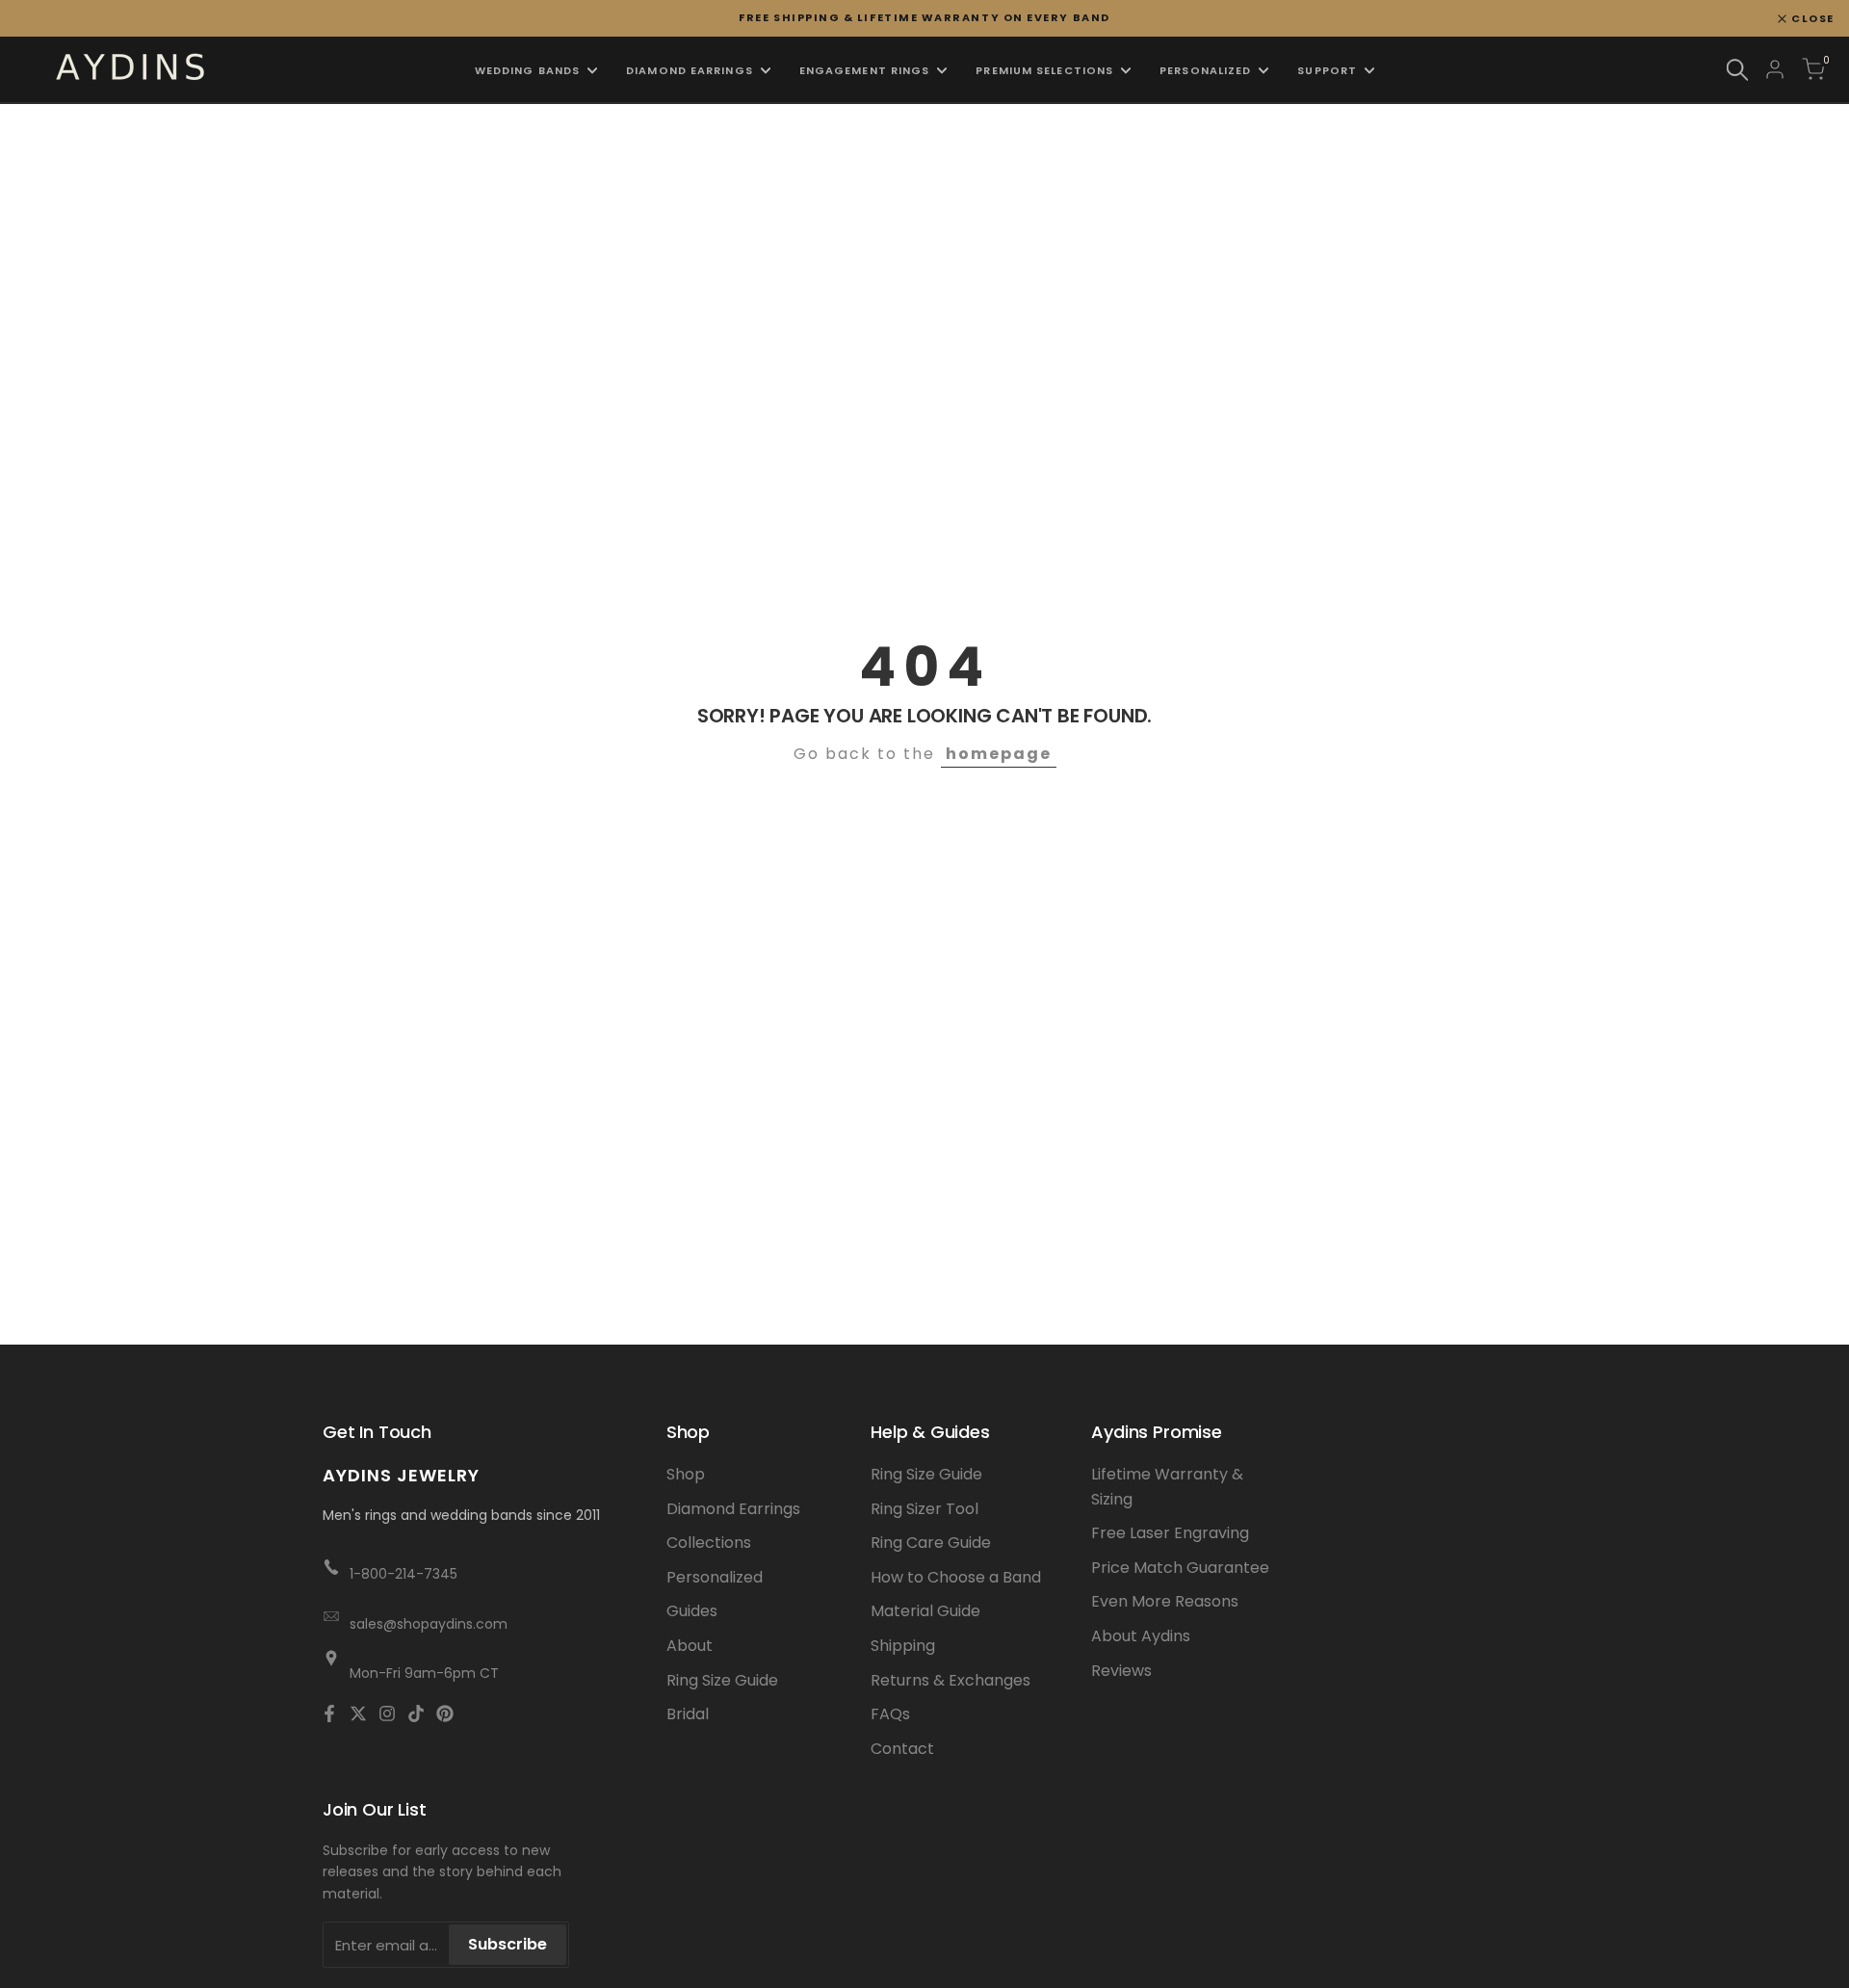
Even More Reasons (1165, 1601)
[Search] (1737, 70)
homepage (999, 754)
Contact (902, 1749)
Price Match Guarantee (1180, 1568)
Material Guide (925, 1611)
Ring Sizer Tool (924, 1509)
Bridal (688, 1714)
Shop (686, 1474)
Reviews (1121, 1671)
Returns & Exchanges (951, 1680)
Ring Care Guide (931, 1543)
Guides (692, 1611)
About (690, 1646)
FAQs (890, 1714)
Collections (709, 1543)
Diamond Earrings (733, 1509)
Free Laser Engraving (1170, 1533)
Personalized (715, 1577)
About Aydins (1141, 1636)
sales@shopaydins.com (429, 1624)
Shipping (903, 1646)
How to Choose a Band (956, 1577)
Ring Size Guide (722, 1680)
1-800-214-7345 (404, 1574)
